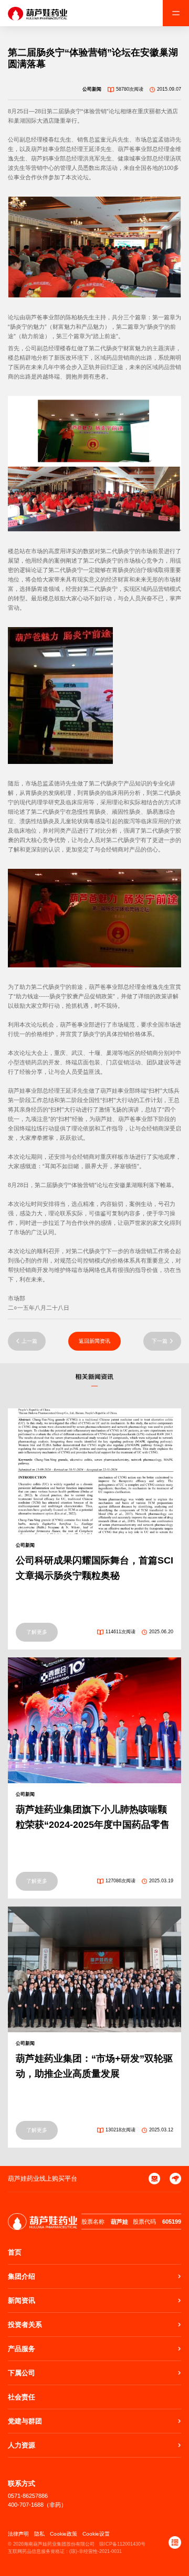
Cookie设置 (96, 2534)
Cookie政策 (64, 2534)
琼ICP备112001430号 (122, 2544)
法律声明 (18, 2534)
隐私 (39, 2534)
